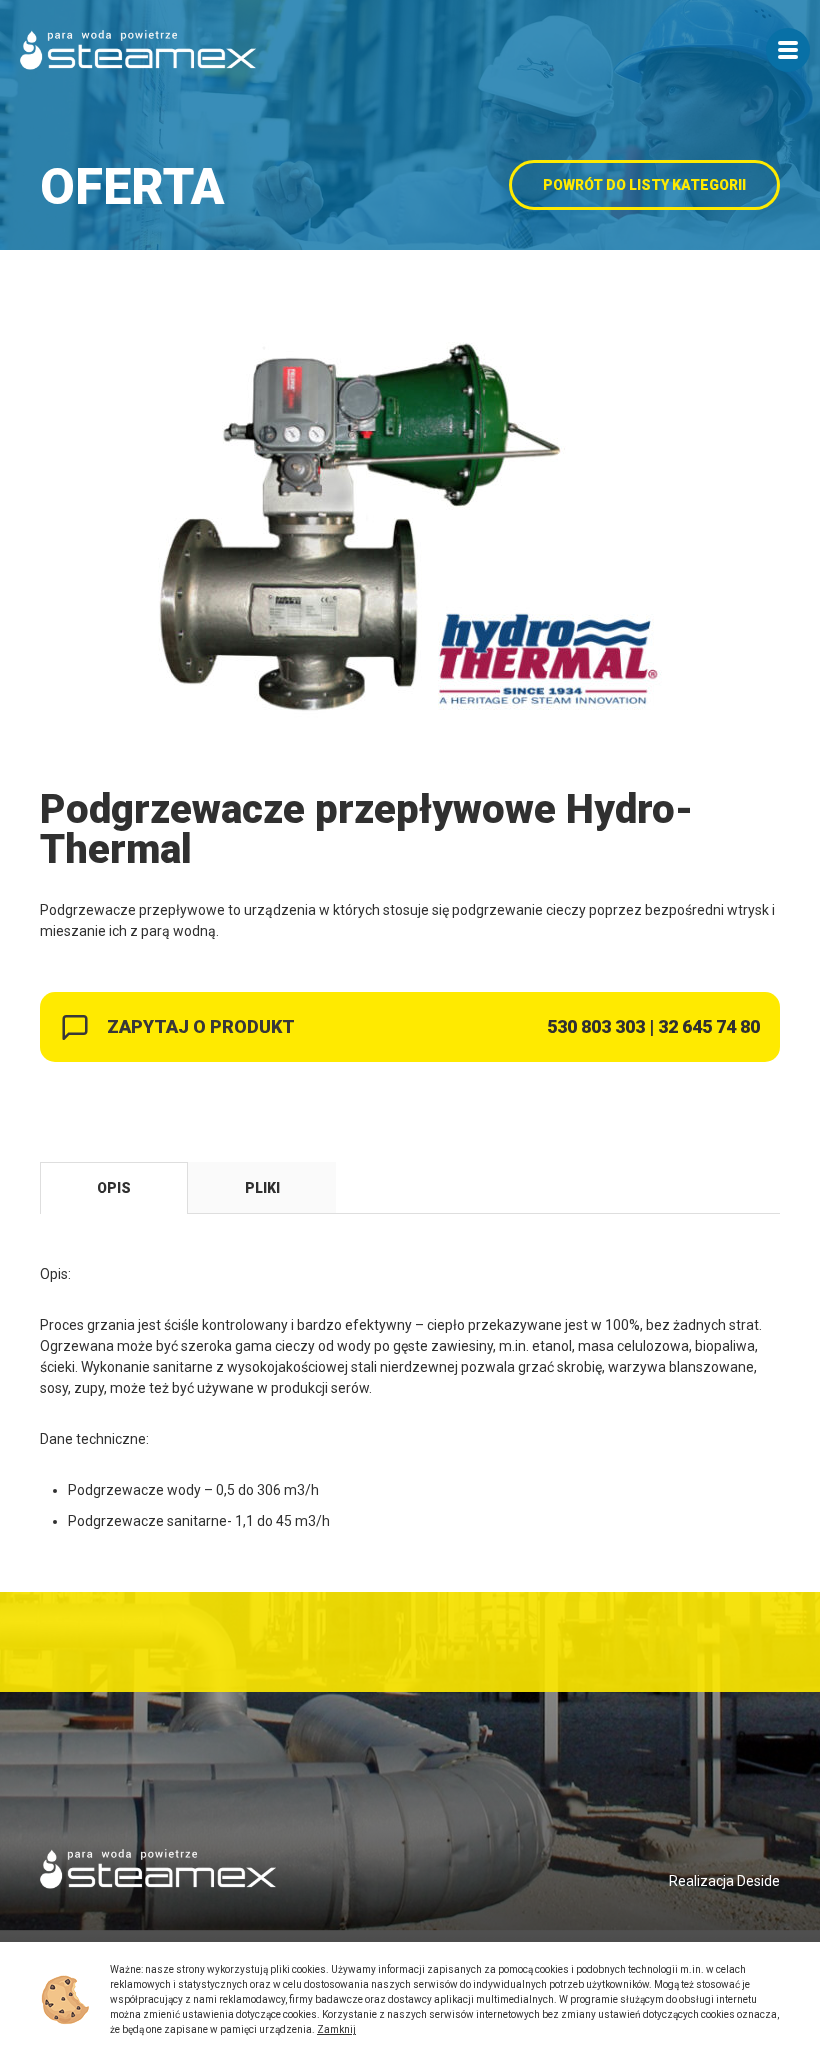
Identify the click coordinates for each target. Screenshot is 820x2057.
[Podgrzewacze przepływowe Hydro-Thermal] (410, 535)
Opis (114, 1188)
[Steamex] (138, 50)
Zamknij (336, 2029)
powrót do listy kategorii (644, 185)
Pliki (262, 1188)
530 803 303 (596, 1026)
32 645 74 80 (709, 1026)
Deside (758, 1881)
